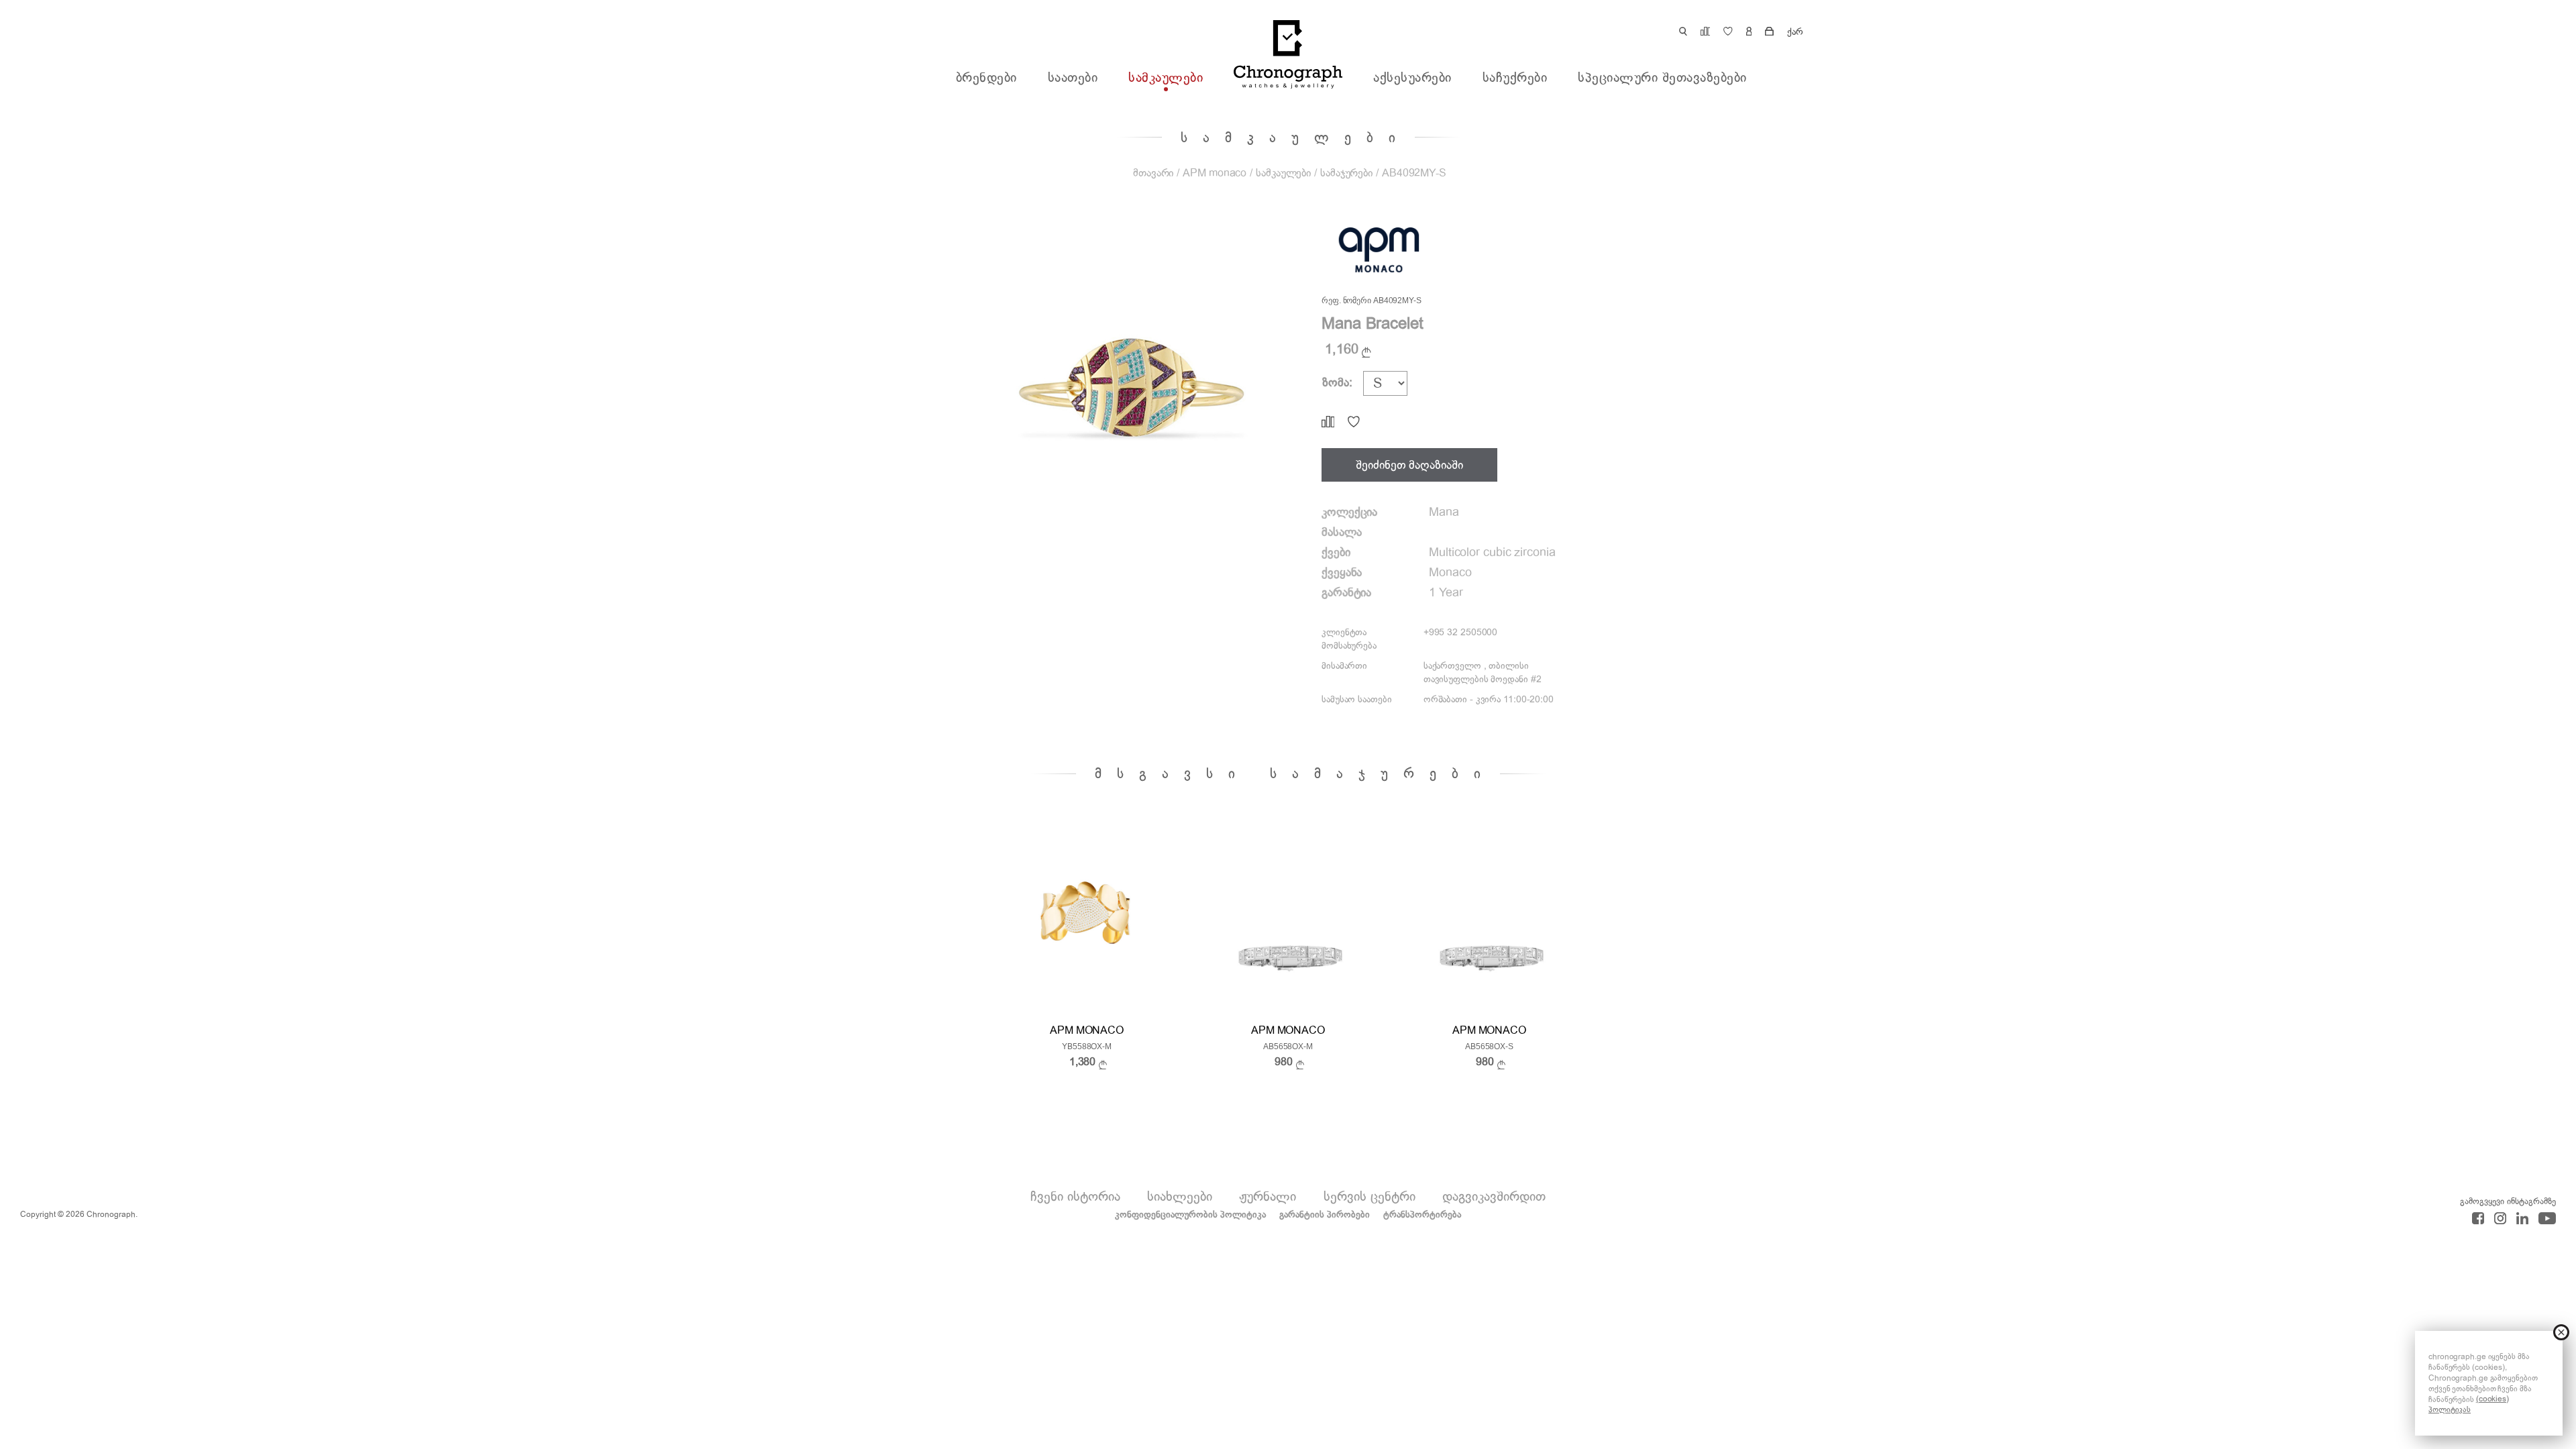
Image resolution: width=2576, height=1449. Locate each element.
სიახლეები (1180, 1196)
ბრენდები (986, 78)
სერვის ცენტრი (1370, 1196)
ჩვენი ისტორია (1075, 1196)
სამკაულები (1166, 78)
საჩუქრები (1515, 78)
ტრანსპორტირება (1422, 1215)
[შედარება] (1328, 422)
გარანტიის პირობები (1325, 1215)
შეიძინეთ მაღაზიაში (1409, 465)
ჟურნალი (1268, 1196)
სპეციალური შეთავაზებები (1662, 78)
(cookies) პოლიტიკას (2469, 1404)
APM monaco (1215, 173)
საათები (1073, 78)
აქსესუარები (1412, 78)
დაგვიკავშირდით (1494, 1196)
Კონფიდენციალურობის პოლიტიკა (1190, 1215)
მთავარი (1153, 173)
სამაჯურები (1346, 173)
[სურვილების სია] (1354, 422)
